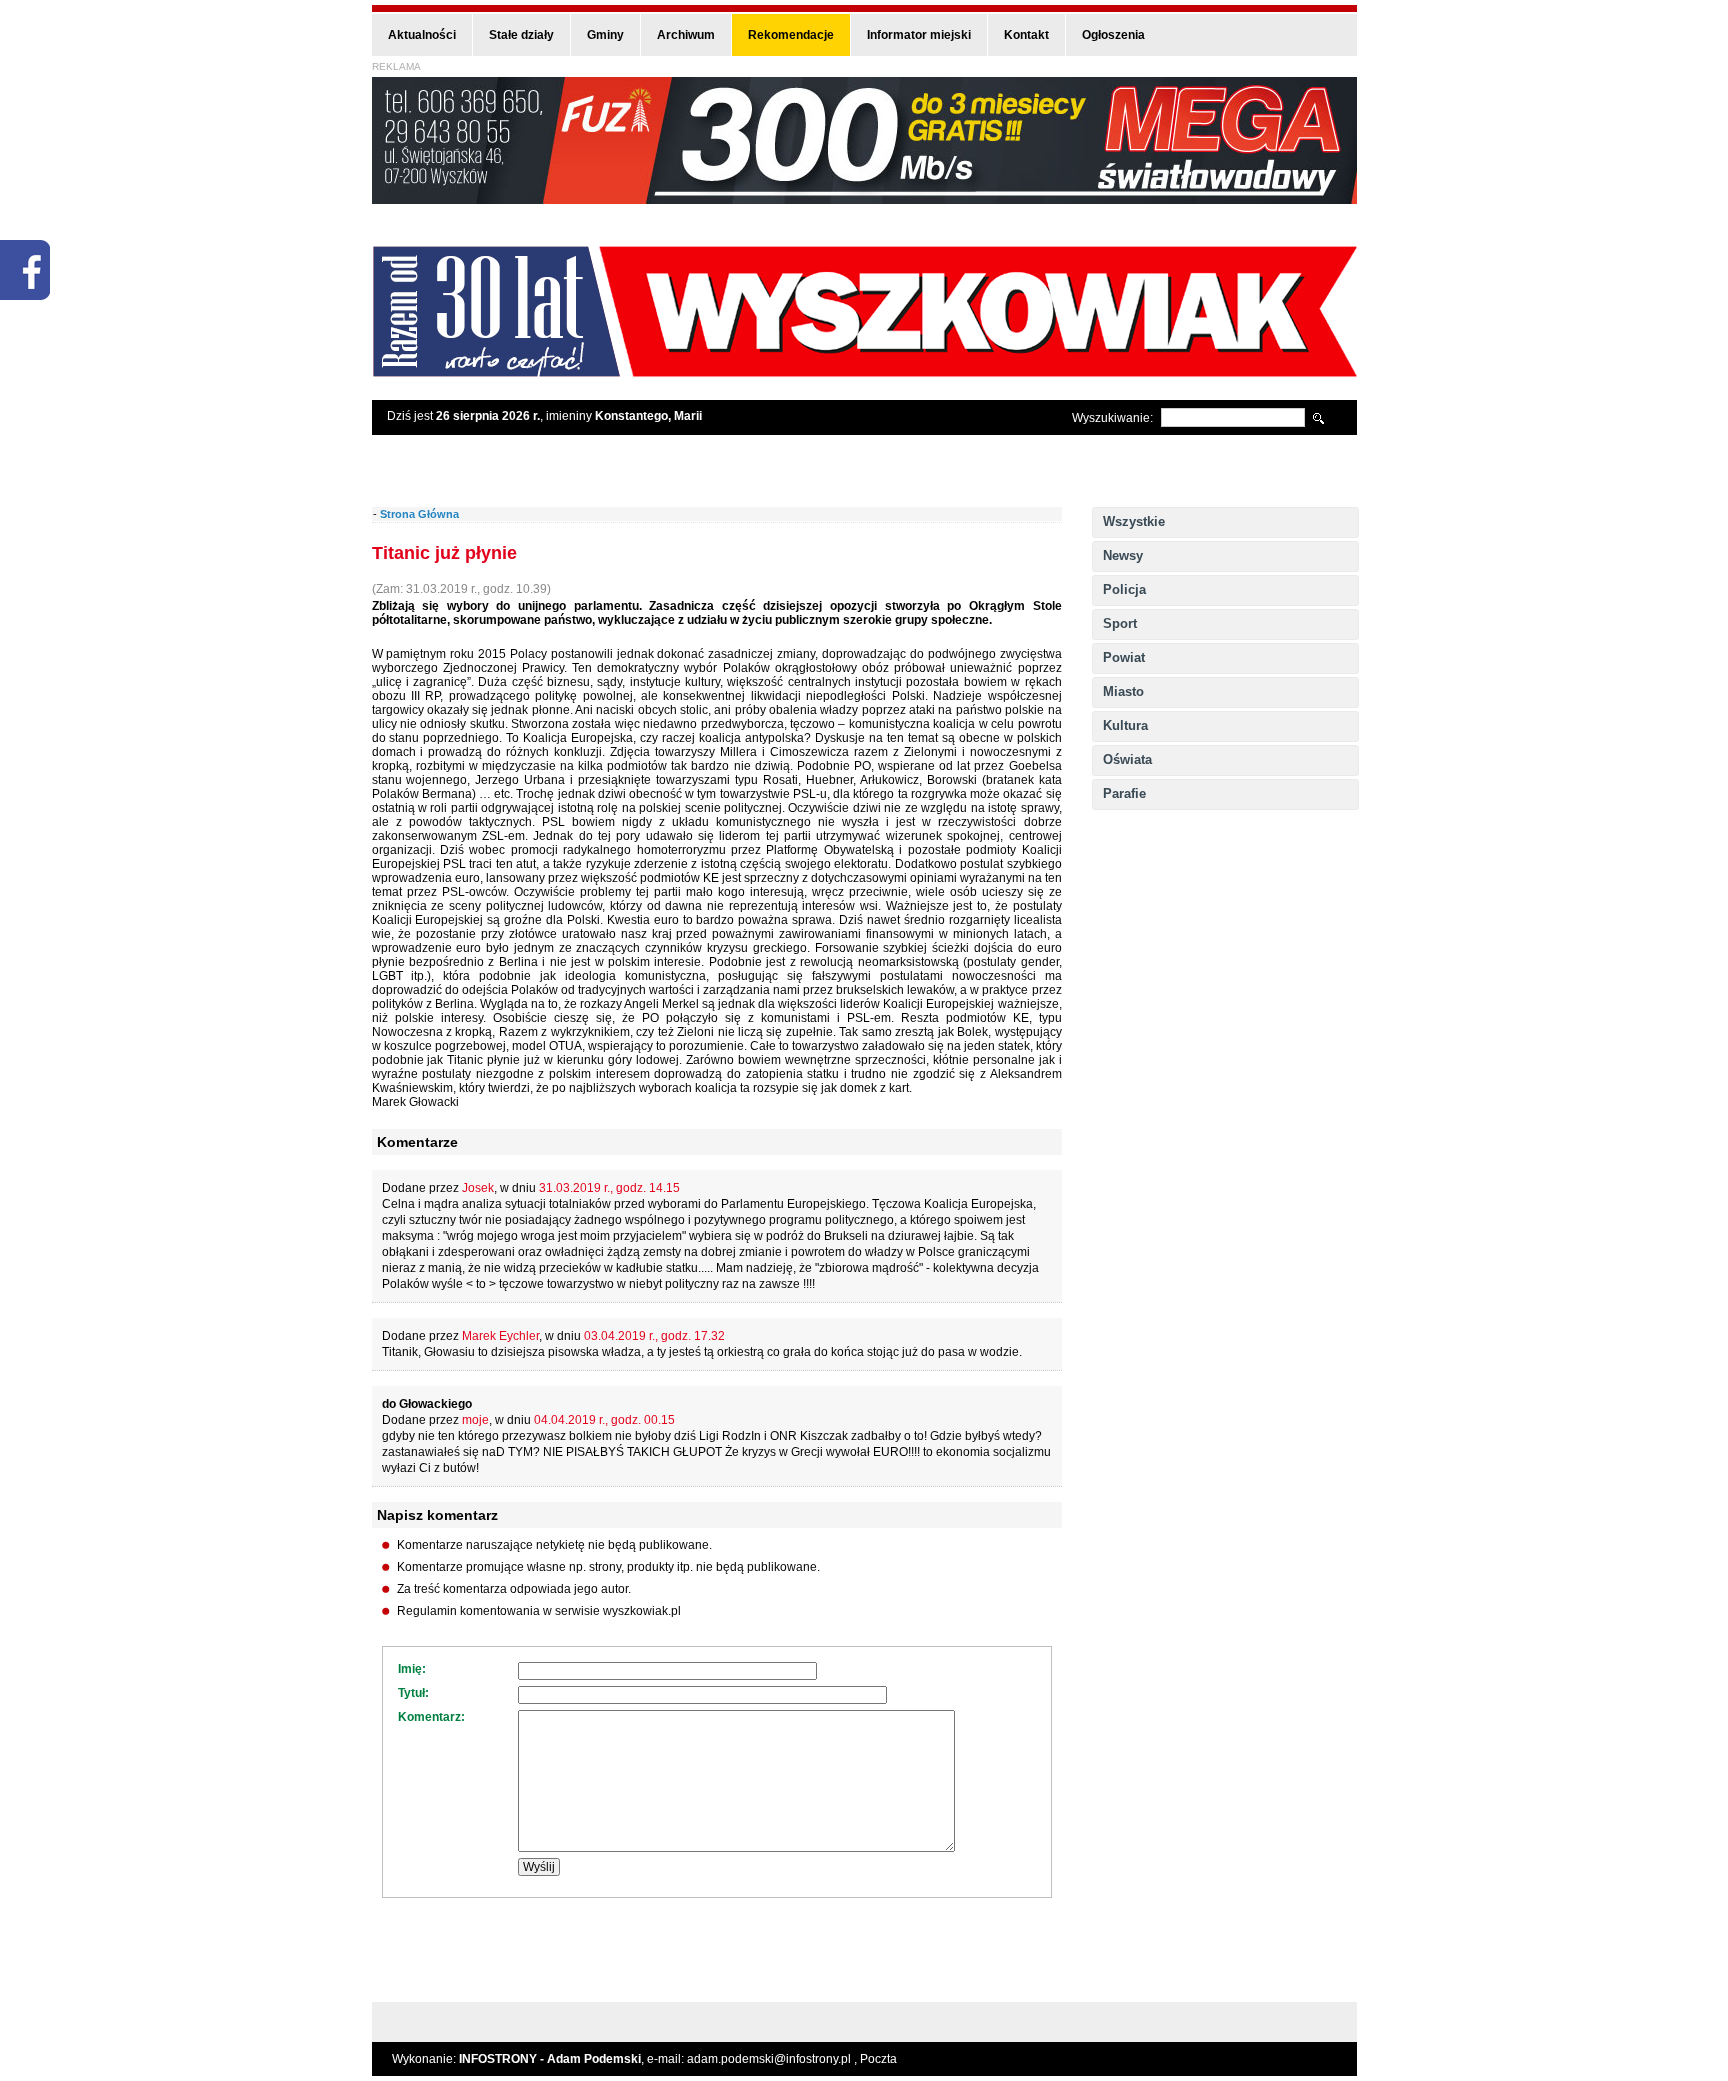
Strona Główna (419, 514)
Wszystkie (1134, 521)
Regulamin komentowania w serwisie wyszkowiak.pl (539, 1611)
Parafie (1124, 793)
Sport (1120, 623)
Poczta (878, 2059)
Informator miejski (919, 35)
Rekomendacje (791, 35)
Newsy (1123, 555)
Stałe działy (521, 35)
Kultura (1125, 725)
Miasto (1123, 691)
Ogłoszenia (1113, 35)
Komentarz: (431, 1717)
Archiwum (686, 35)
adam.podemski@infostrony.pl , (773, 2059)
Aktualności (422, 35)
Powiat (1124, 657)
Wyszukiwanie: (1112, 418)
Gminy (605, 35)
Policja (1124, 589)
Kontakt (1026, 35)
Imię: (412, 1669)
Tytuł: (413, 1693)
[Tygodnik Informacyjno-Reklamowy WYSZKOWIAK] (864, 370)
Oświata (1127, 759)
